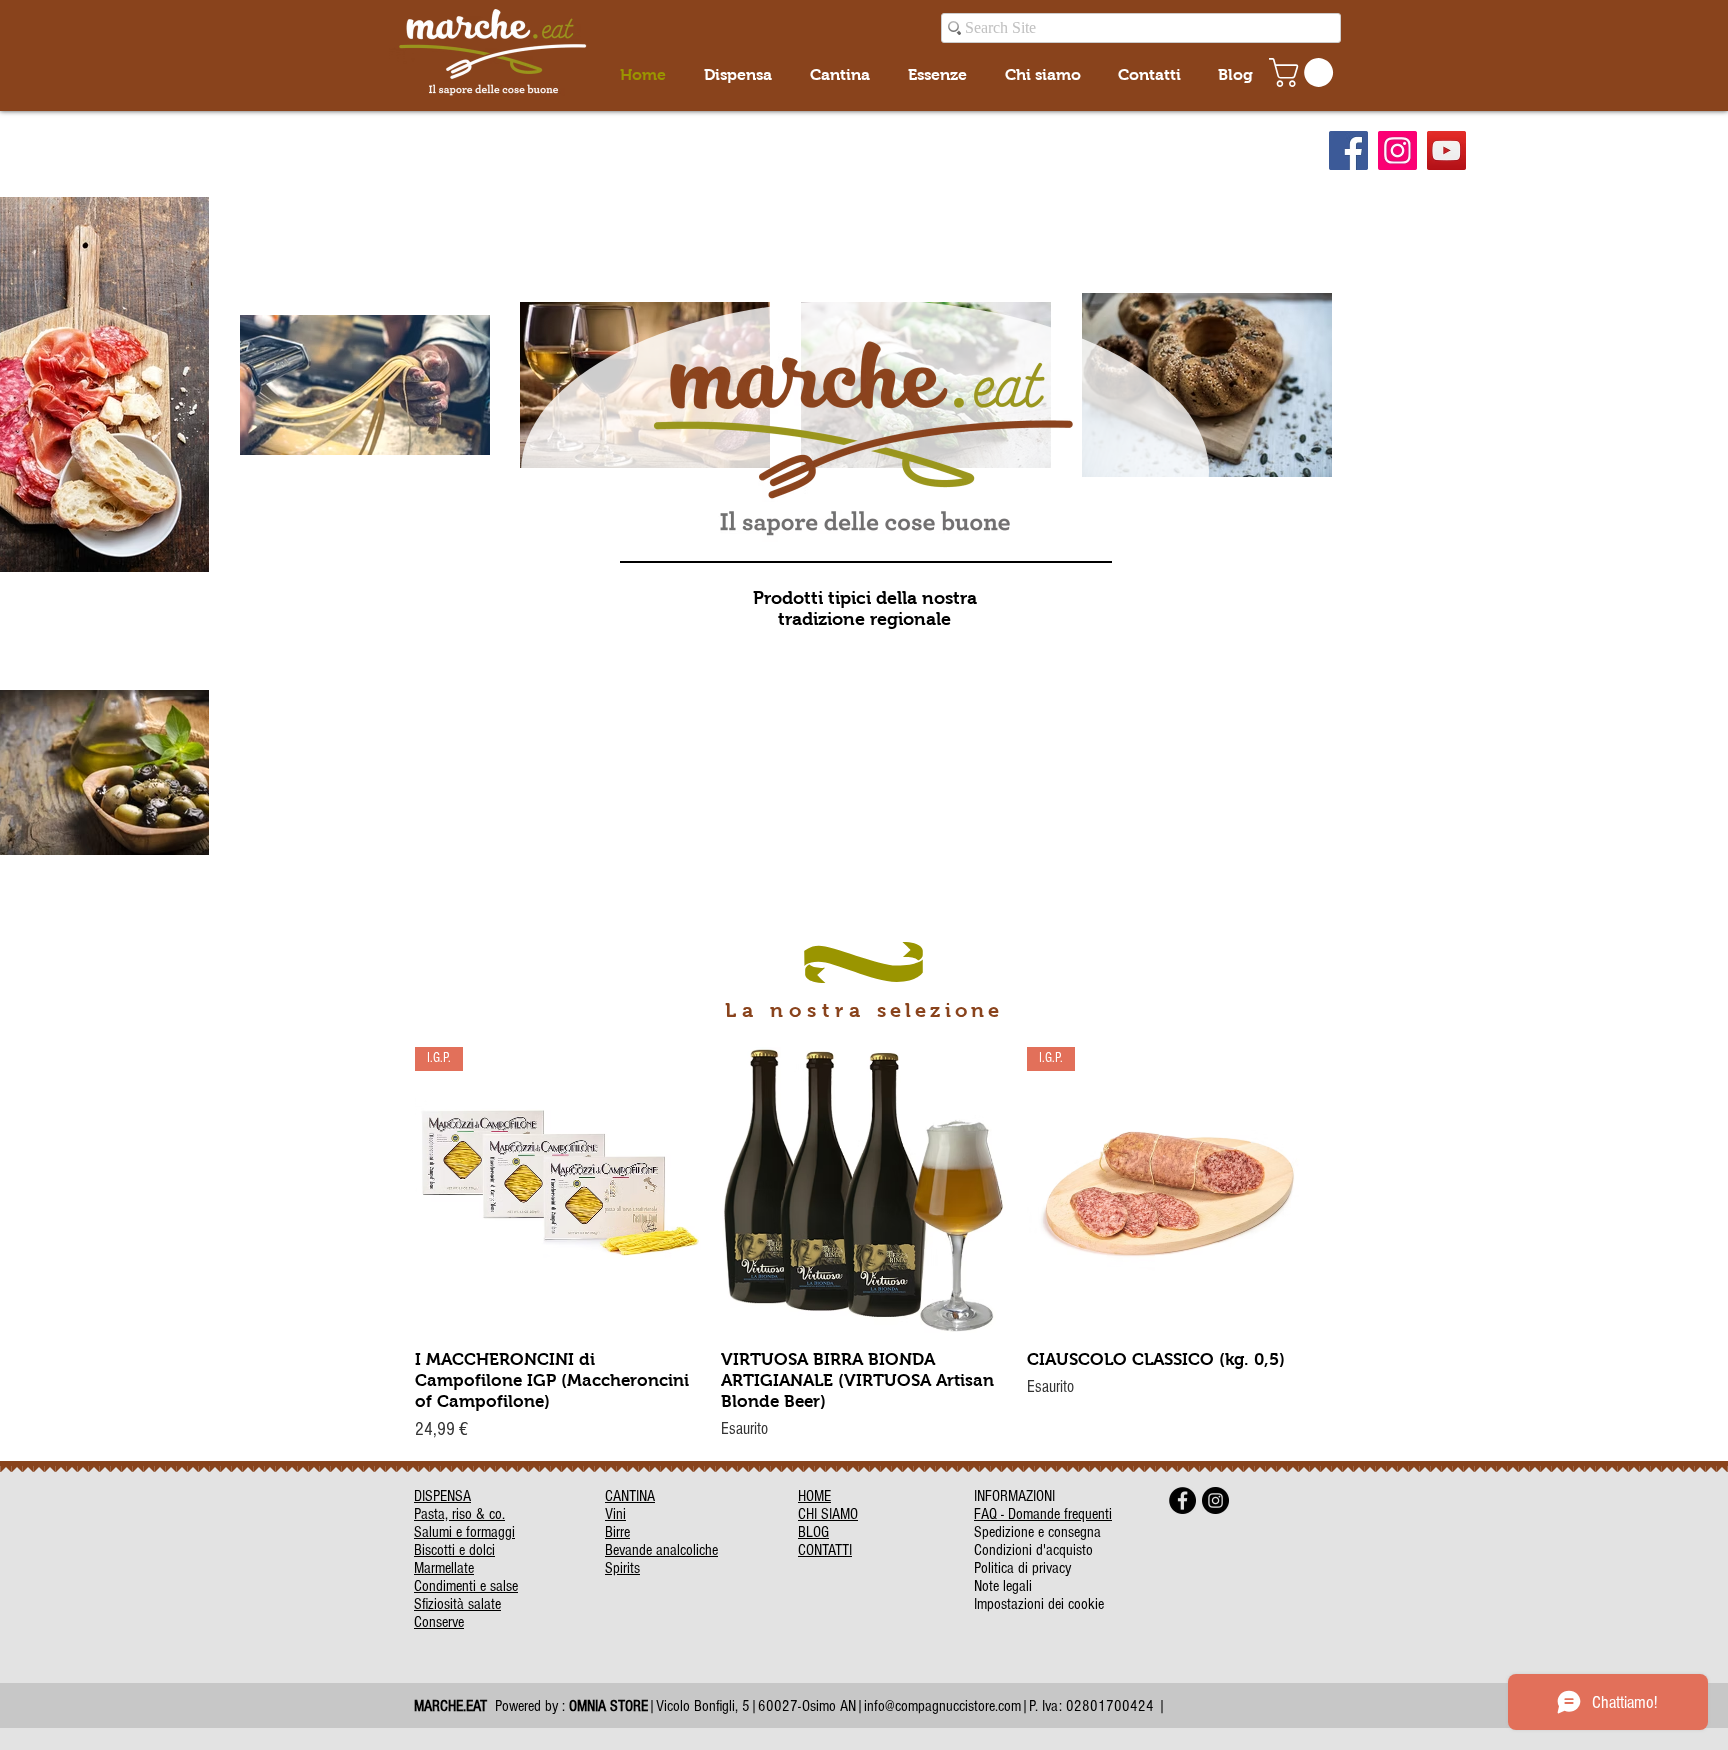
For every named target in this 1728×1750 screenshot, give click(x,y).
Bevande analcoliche (661, 1550)
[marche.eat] (1348, 150)
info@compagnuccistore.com (942, 1706)
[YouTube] (1446, 150)
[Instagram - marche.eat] (1215, 1500)
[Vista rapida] (864, 1190)
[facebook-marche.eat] (1182, 1500)
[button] (1304, 72)
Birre (617, 1532)
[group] (864, 1246)
